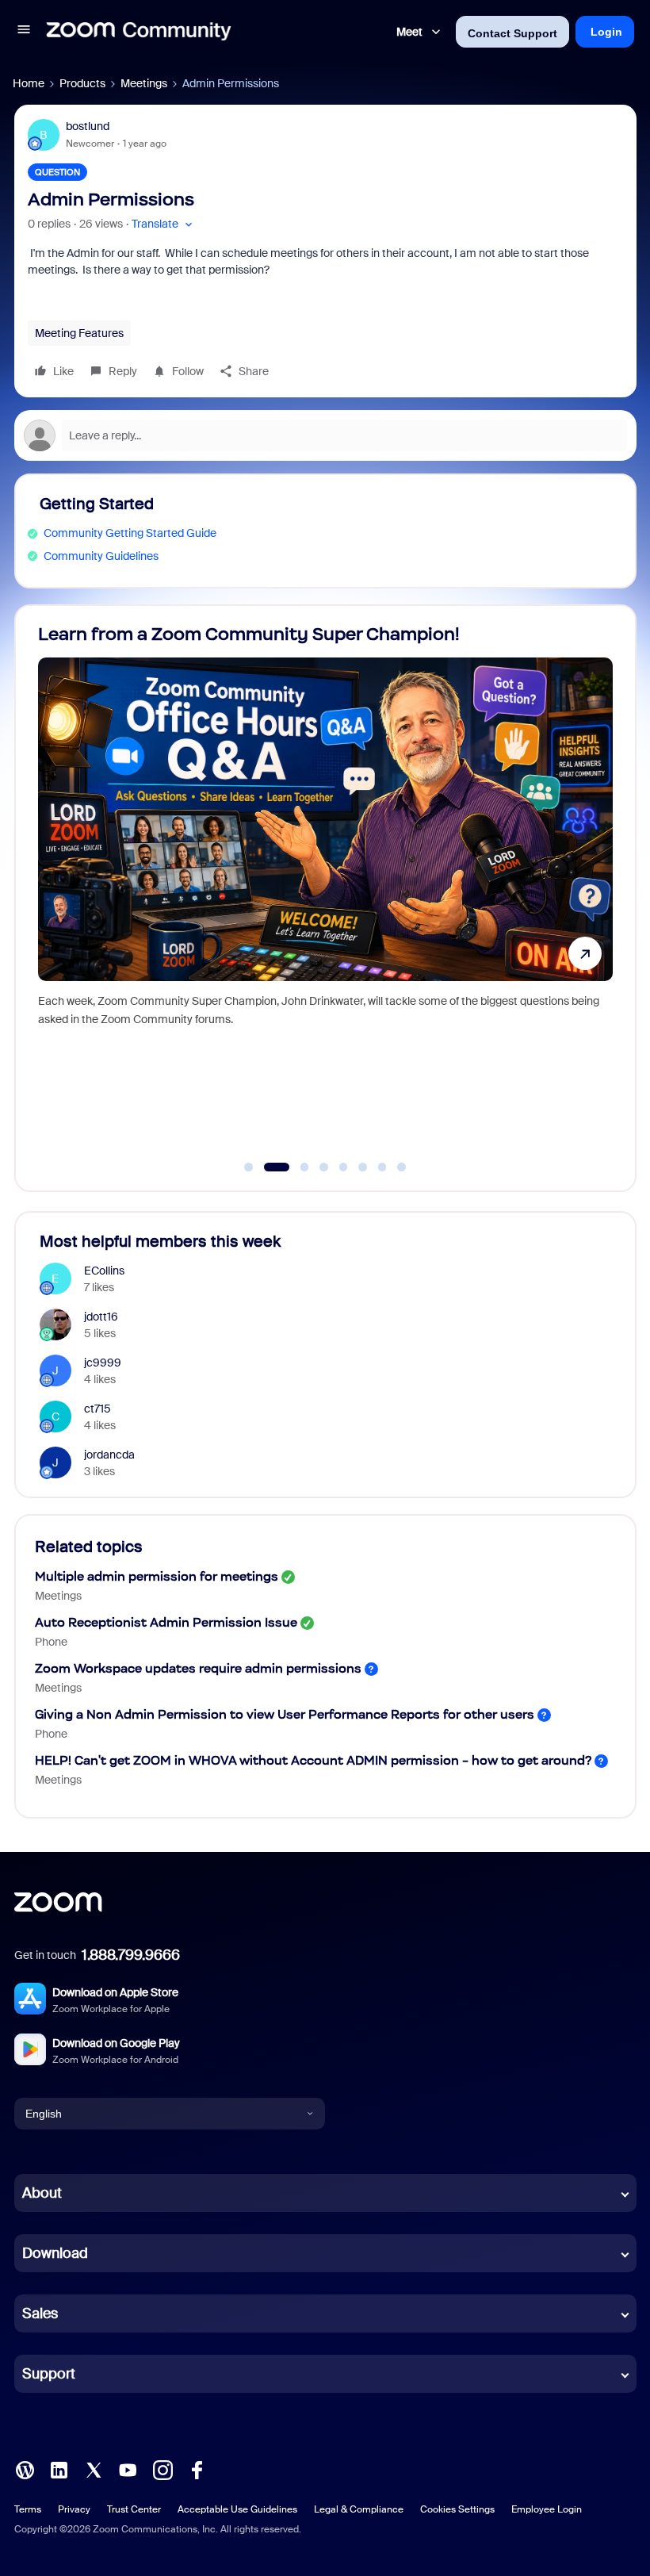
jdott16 (101, 1317)
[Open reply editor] (325, 435)
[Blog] (25, 2469)
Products (82, 83)
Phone (51, 1642)
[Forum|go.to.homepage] (139, 32)
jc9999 (103, 1363)
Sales (40, 2313)
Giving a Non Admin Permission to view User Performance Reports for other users (285, 1714)
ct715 (97, 1409)
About (42, 2193)
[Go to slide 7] (382, 1167)
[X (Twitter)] (94, 2469)
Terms (28, 2509)
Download (55, 2253)
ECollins (104, 1271)
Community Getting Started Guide (130, 533)
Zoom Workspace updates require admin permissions (198, 1668)
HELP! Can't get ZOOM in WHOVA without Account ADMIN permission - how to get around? (313, 1760)
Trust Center (134, 2509)
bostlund (88, 126)
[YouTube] (128, 2469)
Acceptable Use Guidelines (237, 2509)
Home (29, 83)
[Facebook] (197, 2469)
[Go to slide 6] (363, 1167)
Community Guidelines (101, 556)
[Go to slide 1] (249, 1167)
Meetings (144, 83)
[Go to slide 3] (296, 1167)
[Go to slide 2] (268, 1167)
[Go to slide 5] (343, 1167)
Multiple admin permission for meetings (157, 1576)
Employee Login (547, 2509)
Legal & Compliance (359, 2509)
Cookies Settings (457, 2509)
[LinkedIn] (59, 2469)
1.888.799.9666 (131, 1955)
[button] (24, 32)
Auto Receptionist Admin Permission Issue (166, 1622)
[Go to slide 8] (402, 1167)
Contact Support (512, 33)
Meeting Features (79, 333)
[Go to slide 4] (324, 1167)
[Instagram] (162, 2469)
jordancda (109, 1455)
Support (49, 2374)
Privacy (74, 2509)
